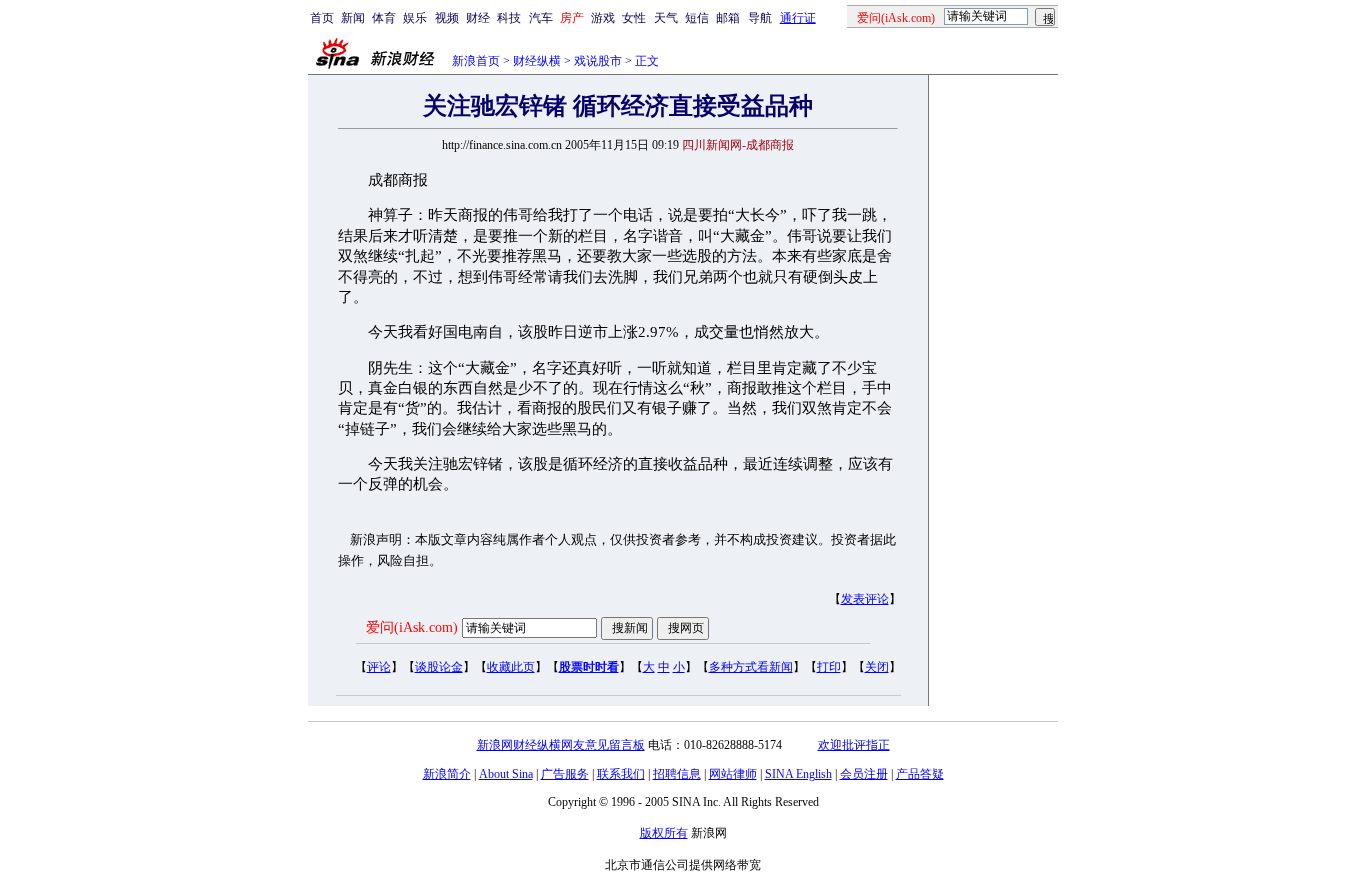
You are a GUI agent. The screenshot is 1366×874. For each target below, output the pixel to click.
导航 (760, 18)
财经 (478, 18)
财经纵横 (537, 61)
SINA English (798, 774)
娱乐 (415, 18)
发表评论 (865, 599)
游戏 (603, 18)
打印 (829, 667)
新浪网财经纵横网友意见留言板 (561, 745)
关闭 (877, 667)
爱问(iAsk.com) (412, 627)
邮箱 (728, 18)
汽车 (541, 18)
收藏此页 (511, 667)
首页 (322, 18)
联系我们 (621, 774)
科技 (509, 18)
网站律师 (733, 774)
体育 (384, 18)
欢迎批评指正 (854, 745)
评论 (379, 667)
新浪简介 (447, 774)
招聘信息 (677, 774)
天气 (666, 18)
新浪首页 (476, 61)
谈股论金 (439, 667)
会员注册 (864, 774)
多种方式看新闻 (751, 667)
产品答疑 (920, 774)
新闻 (353, 18)
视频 (447, 18)
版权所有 (664, 833)
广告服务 (565, 774)
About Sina (506, 774)
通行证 (798, 18)
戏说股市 (598, 61)
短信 (697, 18)
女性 (634, 18)
